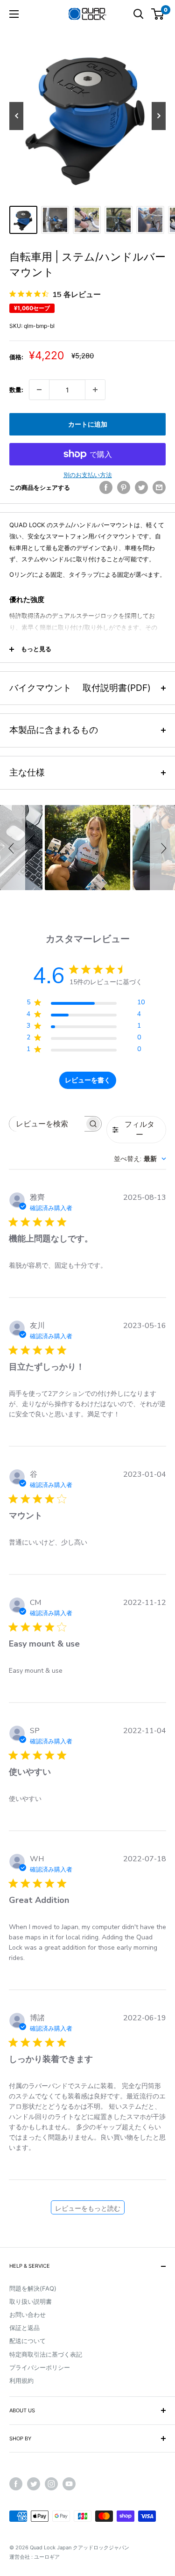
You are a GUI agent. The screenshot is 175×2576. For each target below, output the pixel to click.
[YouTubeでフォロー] (69, 2484)
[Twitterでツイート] (141, 487)
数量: (16, 390)
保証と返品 (24, 2328)
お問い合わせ (28, 2315)
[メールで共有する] (159, 487)
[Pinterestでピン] (124, 487)
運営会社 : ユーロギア (35, 2557)
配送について (28, 2341)
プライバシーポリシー (40, 2367)
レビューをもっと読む (88, 2209)
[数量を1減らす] (39, 390)
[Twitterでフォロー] (34, 2484)
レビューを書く (88, 1080)
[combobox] (140, 1159)
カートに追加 (88, 424)
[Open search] (139, 14)
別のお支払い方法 (88, 475)
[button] (13, 848)
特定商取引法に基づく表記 (46, 2354)
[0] (158, 14)
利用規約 (21, 2380)
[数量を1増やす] (95, 390)
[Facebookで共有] (106, 487)
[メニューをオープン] (14, 14)
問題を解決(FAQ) (33, 2288)
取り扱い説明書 (31, 2301)
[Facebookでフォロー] (16, 2484)
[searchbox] (47, 1124)
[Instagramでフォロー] (51, 2484)
